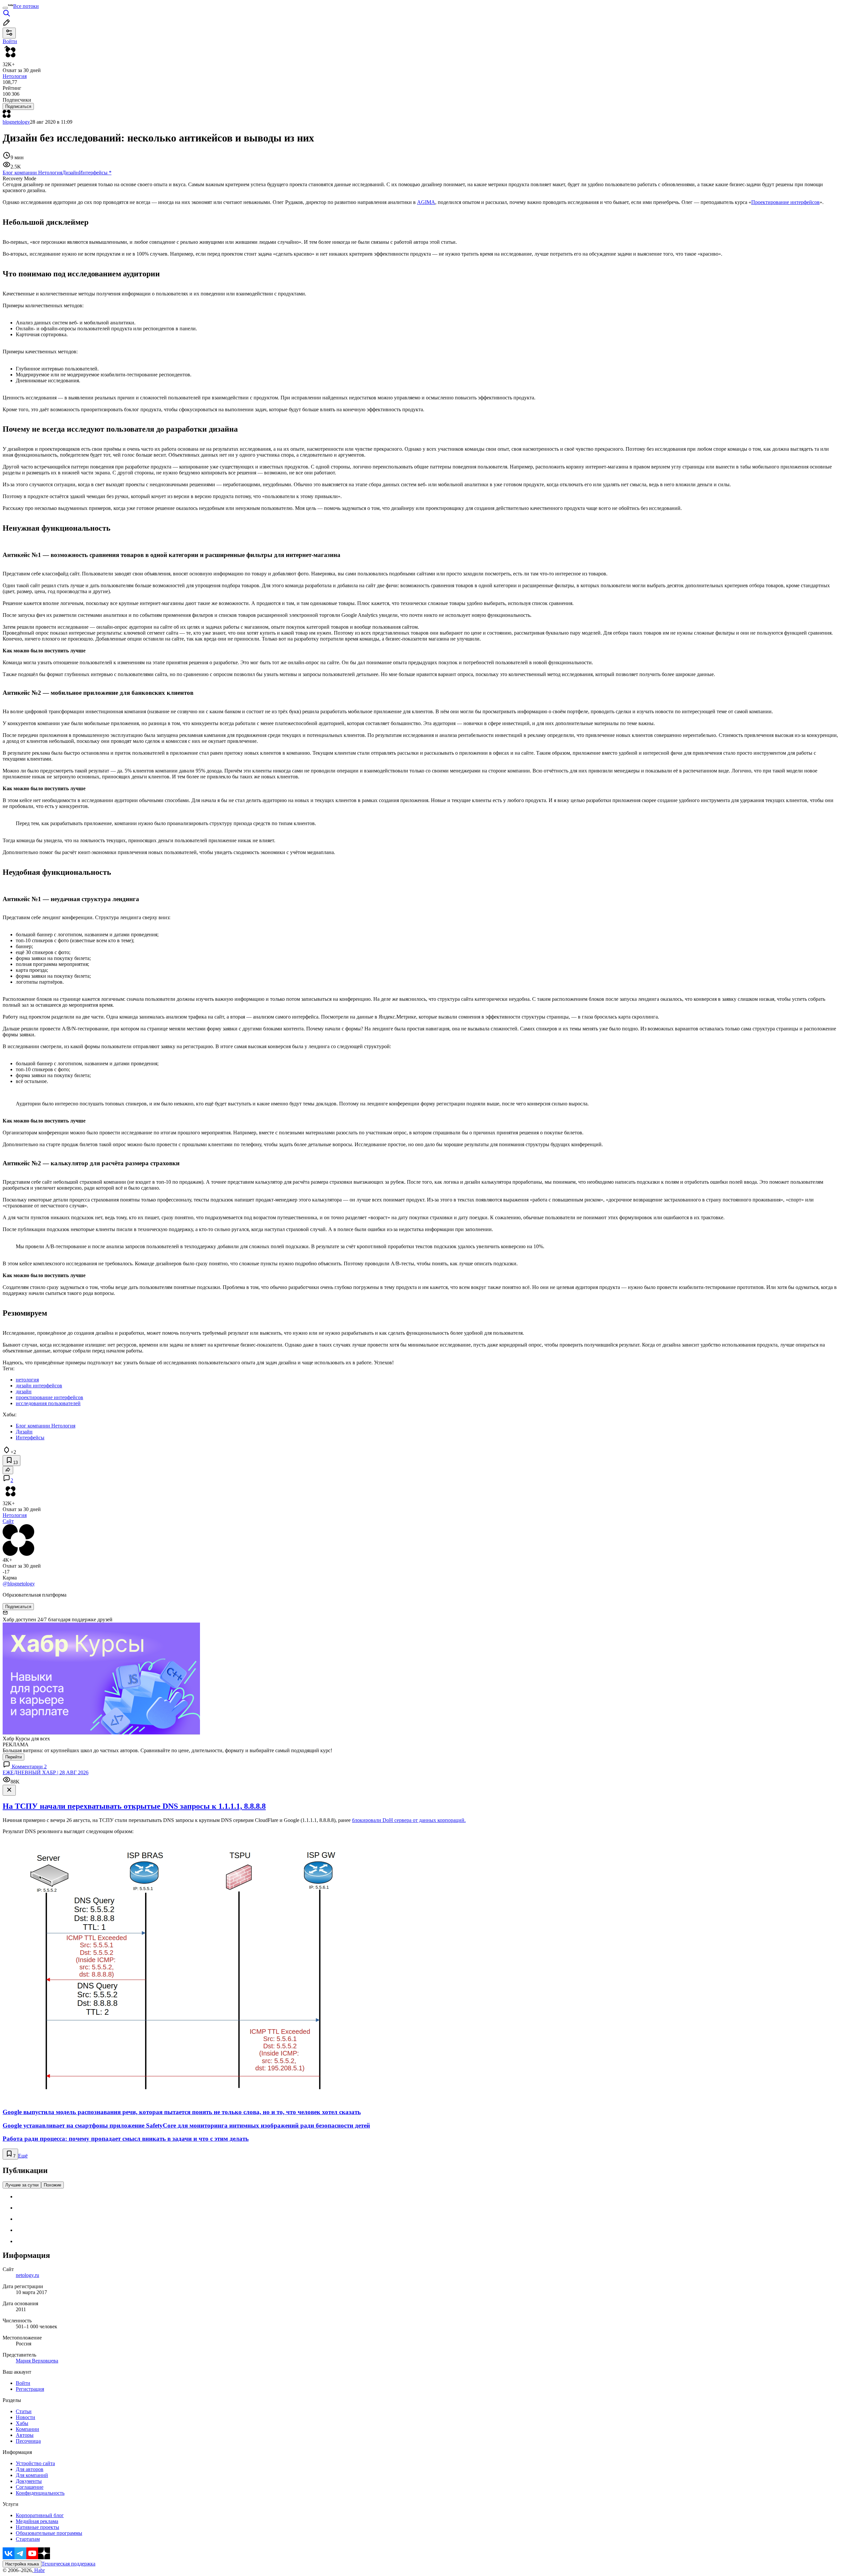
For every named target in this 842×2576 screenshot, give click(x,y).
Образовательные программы (49, 2533)
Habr (39, 2570)
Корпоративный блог (40, 2515)
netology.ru (27, 2275)
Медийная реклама (37, 2521)
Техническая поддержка (68, 2564)
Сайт (8, 1521)
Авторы (25, 2435)
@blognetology (19, 1584)
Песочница (28, 2441)
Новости (25, 2417)
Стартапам (28, 2539)
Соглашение (30, 2487)
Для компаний (32, 2475)
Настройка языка (22, 2564)
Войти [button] (10, 41)
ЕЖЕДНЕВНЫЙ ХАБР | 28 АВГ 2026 (46, 1772)
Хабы (22, 2423)
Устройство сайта (35, 2463)
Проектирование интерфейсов (785, 202)
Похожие (52, 2185)
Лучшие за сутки (22, 2185)
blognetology (16, 122)
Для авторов (30, 2469)
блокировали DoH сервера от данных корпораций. (409, 1820)
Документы (29, 2481)
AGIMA (426, 202)
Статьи (24, 2411)
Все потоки (26, 6)
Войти (23, 2383)
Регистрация (30, 2389)
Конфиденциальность (40, 2493)
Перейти (13, 1757)
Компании (27, 2429)
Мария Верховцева (37, 2361)
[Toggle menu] (5, 8)
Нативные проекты (37, 2527)
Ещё (23, 2156)
